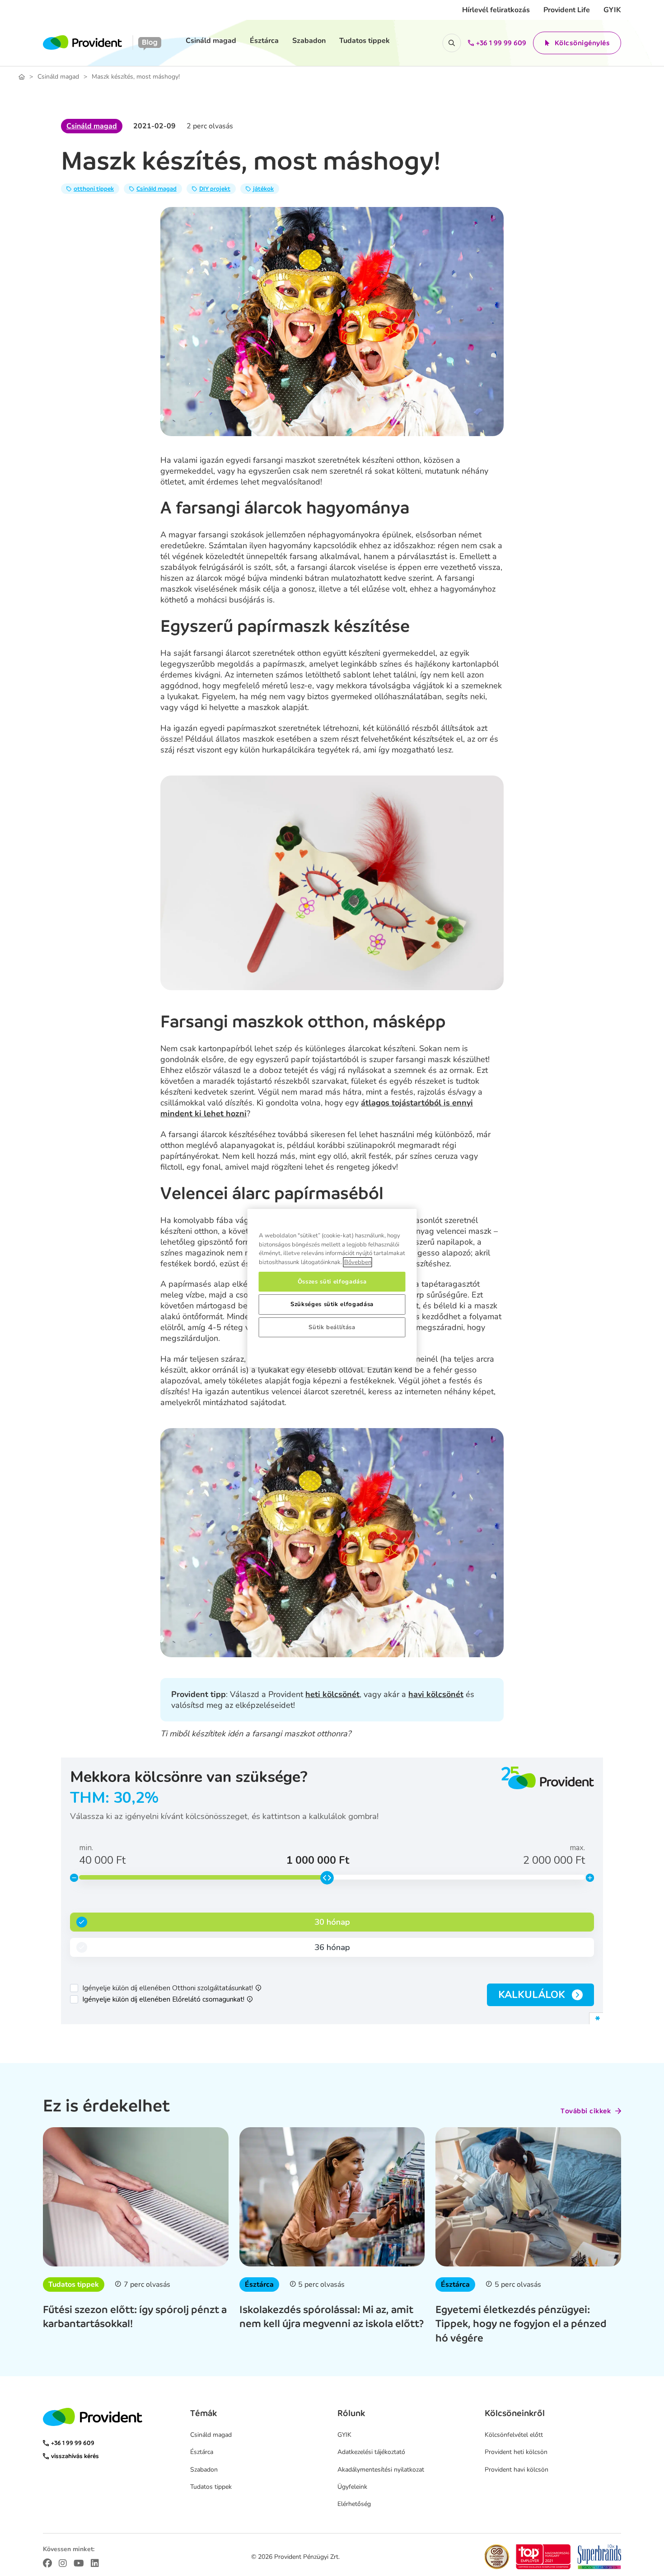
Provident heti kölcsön (516, 2452)
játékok (263, 189)
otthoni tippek (94, 189)
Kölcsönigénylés (582, 43)
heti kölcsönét (332, 1694)
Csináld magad (211, 41)
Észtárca (264, 41)
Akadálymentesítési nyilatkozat (381, 2470)
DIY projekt (215, 189)
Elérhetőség (354, 2504)
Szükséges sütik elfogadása (332, 1304)
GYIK (612, 10)
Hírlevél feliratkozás (496, 10)
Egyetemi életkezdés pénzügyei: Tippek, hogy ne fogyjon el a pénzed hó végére (521, 2323)
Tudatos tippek (365, 41)
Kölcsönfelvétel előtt (514, 2435)
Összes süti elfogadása (332, 1282)
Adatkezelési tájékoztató (371, 2452)
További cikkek (586, 2111)
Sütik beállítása (332, 1327)
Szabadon (309, 41)
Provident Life (567, 10)
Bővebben (358, 1262)
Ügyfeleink (352, 2487)
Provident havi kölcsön (517, 2470)
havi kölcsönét (436, 1694)
